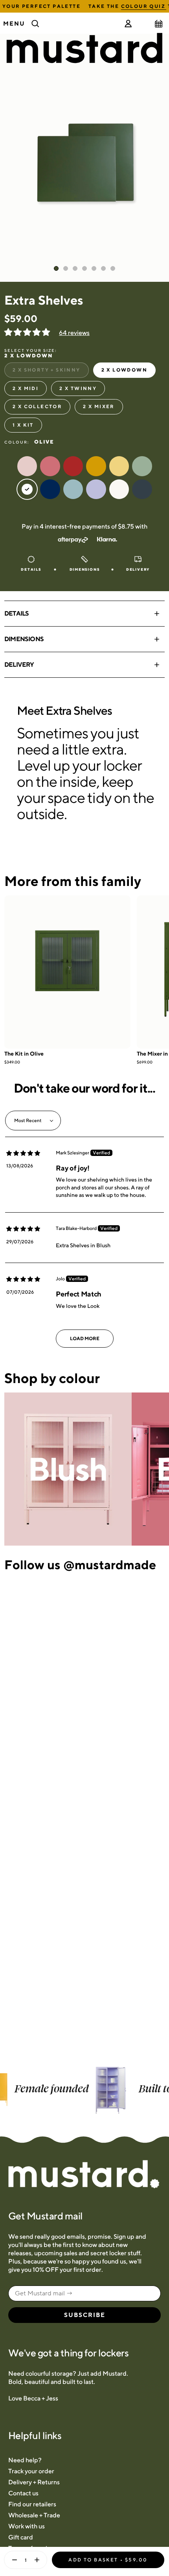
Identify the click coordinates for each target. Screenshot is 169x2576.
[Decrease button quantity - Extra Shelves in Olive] (13, 2560)
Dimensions (24, 639)
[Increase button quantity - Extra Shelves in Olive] (39, 2560)
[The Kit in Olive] (67, 972)
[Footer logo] (84, 2175)
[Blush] (68, 1469)
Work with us (27, 2526)
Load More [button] (85, 1338)
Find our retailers (32, 2504)
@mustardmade (110, 1564)
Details (17, 613)
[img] (23, 1153)
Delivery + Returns (34, 2482)
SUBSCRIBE (85, 2315)
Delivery (19, 665)
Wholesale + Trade (34, 2515)
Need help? (25, 2460)
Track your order (31, 2471)
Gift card (21, 2537)
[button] (28, 333)
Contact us (23, 2493)
